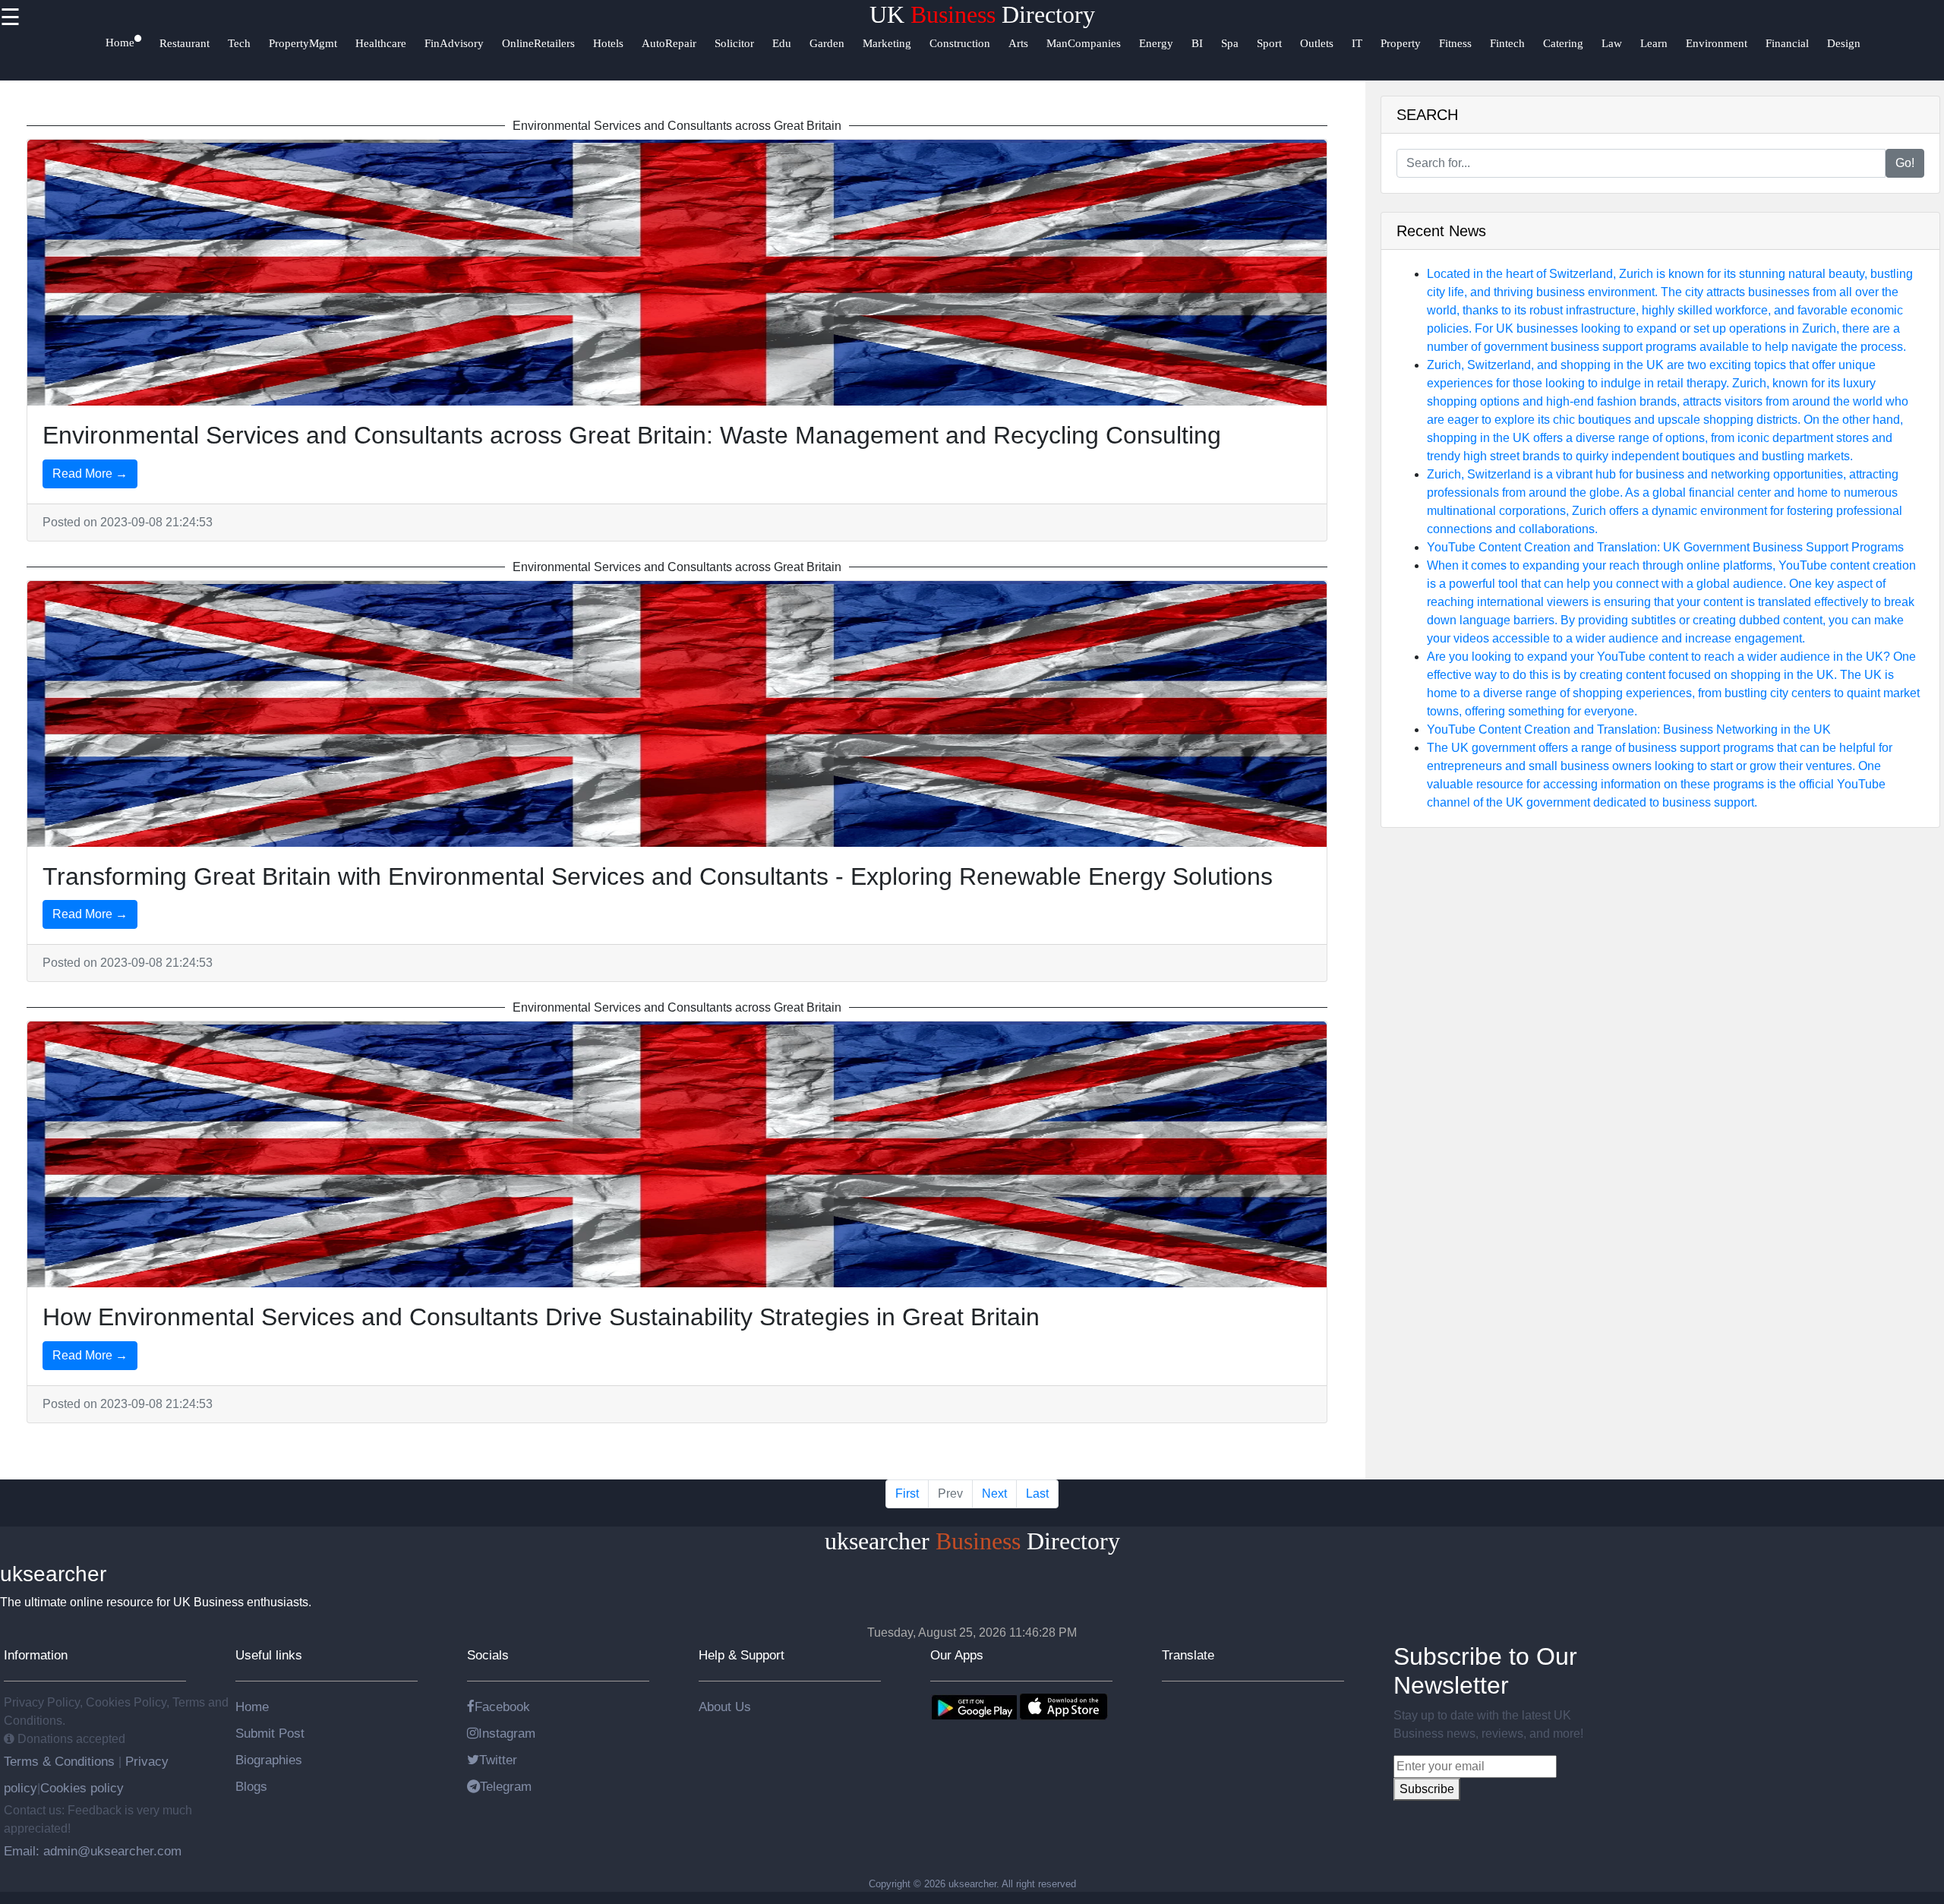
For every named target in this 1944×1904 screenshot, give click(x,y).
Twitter (498, 1760)
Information (36, 1655)
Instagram (507, 1733)
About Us (725, 1707)
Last (1037, 1494)
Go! (1905, 163)
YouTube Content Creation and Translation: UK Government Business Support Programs (1665, 547)
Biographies (269, 1760)
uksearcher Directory (972, 1541)
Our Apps (957, 1655)
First (907, 1494)
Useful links (269, 1655)
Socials (488, 1655)
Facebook (502, 1707)
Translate (1188, 1655)
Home (252, 1707)
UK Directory (982, 14)
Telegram (506, 1786)
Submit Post (270, 1733)
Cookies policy (82, 1788)
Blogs (251, 1786)
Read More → (90, 474)
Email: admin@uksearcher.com (93, 1851)
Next (994, 1494)
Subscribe (1427, 1789)
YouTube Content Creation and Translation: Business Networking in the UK (1629, 729)
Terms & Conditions (61, 1761)
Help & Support (742, 1655)
